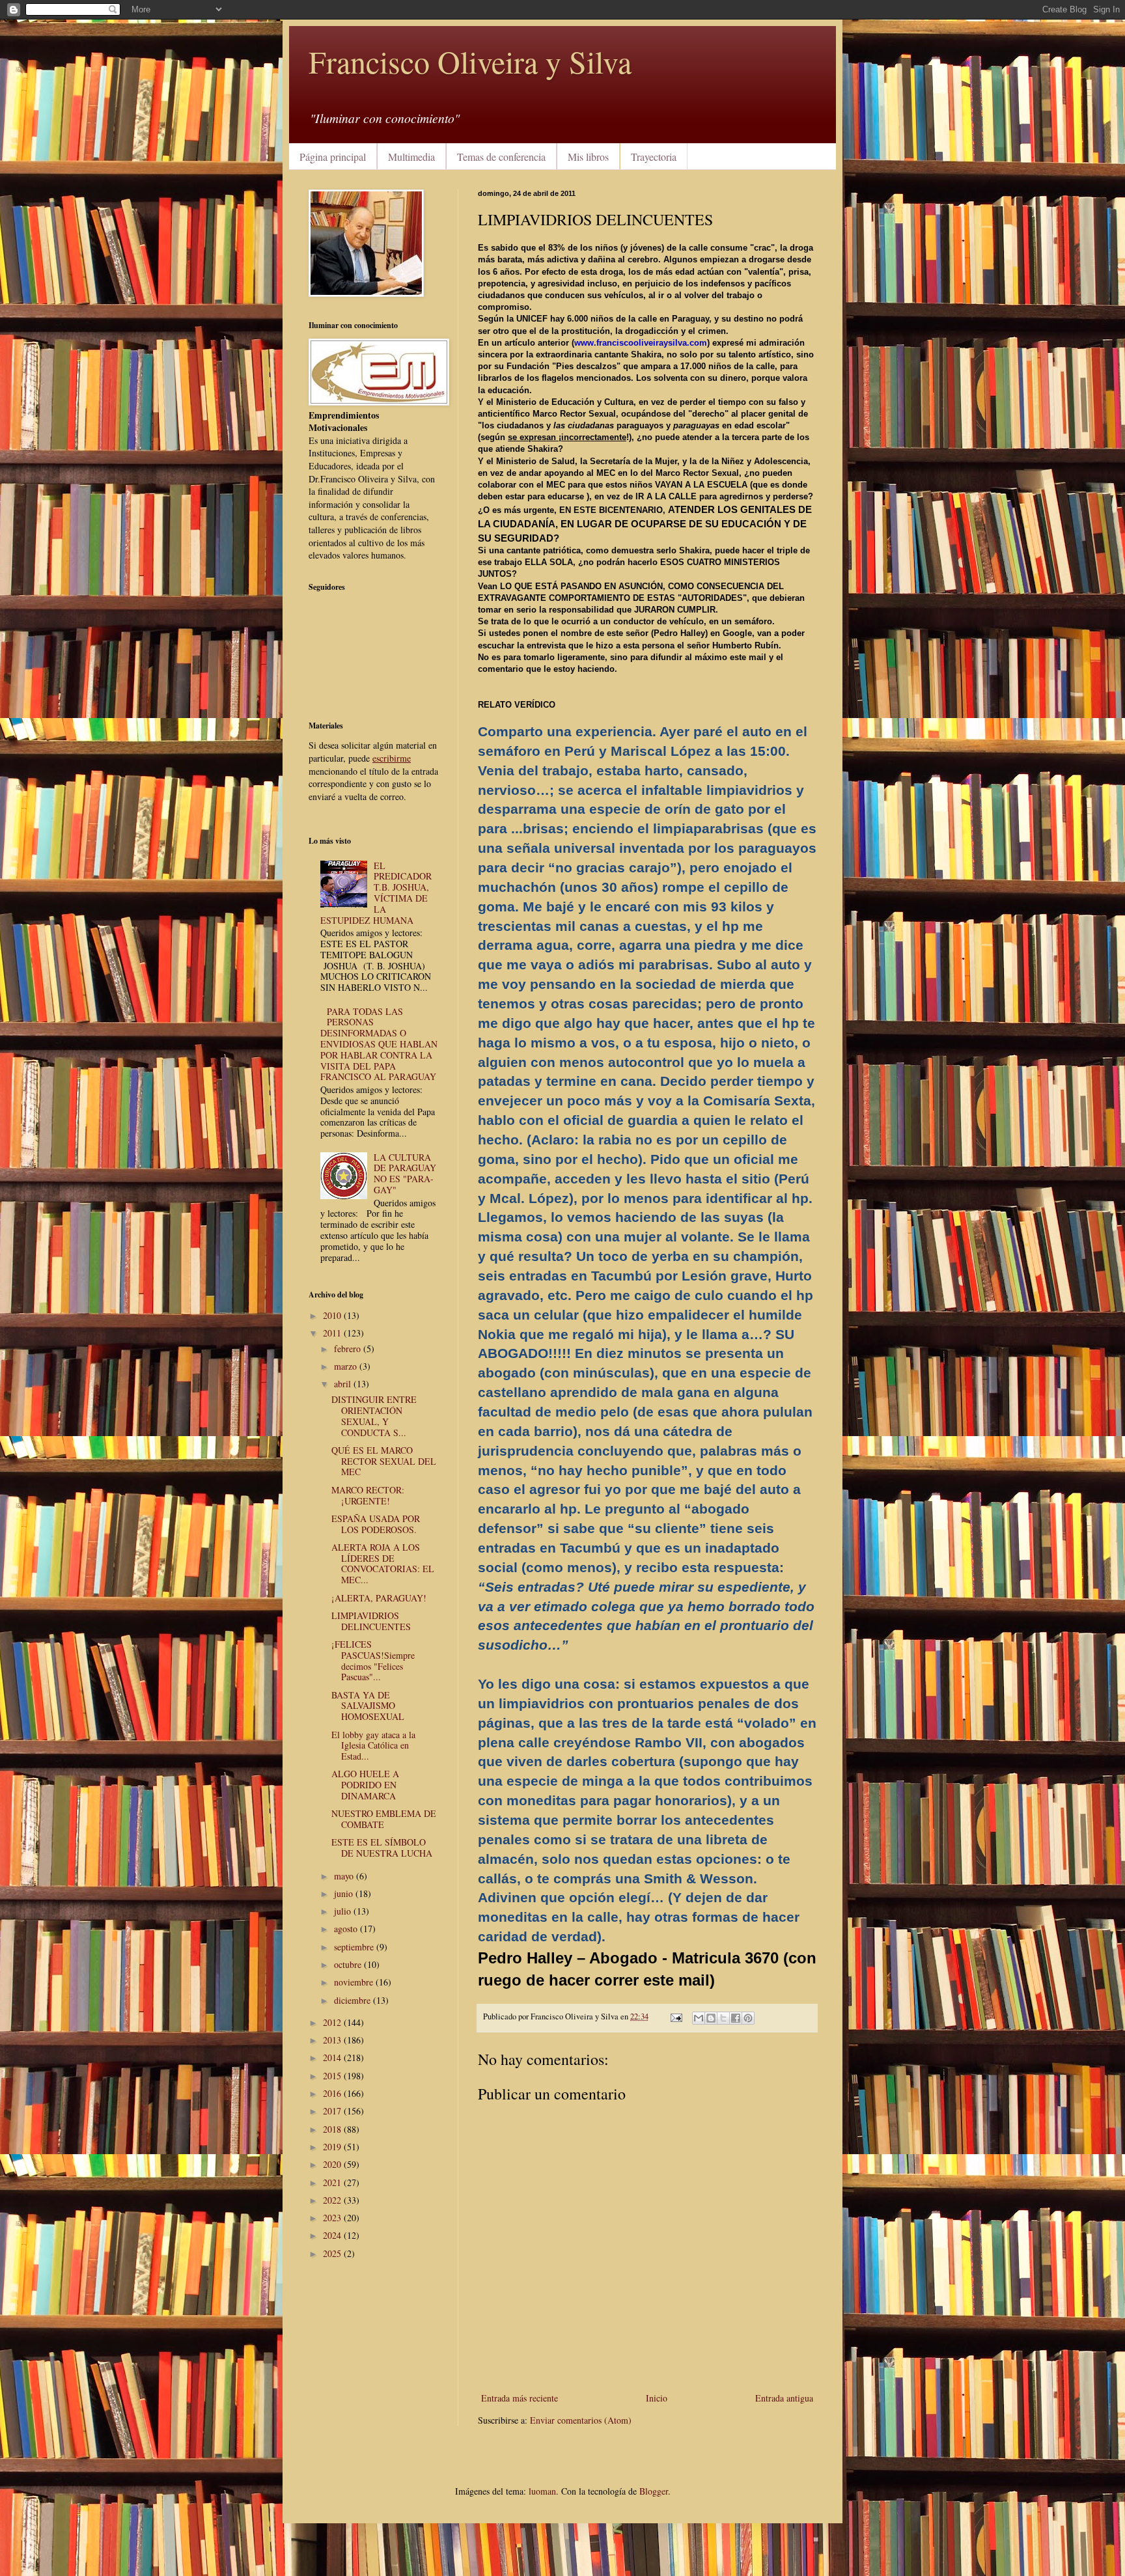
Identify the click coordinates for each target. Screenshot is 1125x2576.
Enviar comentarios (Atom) (581, 2420)
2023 (333, 2218)
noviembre (355, 1982)
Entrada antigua (784, 2398)
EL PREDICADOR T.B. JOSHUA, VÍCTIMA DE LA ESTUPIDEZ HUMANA (376, 893)
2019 (333, 2147)
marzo (347, 1366)
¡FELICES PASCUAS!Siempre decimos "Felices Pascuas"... (373, 1660)
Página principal (333, 157)
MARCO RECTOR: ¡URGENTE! (368, 1495)
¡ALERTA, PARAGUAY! (379, 1598)
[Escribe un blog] (711, 2018)
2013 (333, 2040)
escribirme (392, 758)
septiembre (355, 1947)
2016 (333, 2093)
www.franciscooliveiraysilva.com (641, 343)
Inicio (657, 2398)
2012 (333, 2022)
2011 (333, 1333)
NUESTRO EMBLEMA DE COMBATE (384, 1819)
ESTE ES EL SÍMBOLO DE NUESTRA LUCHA (382, 1848)
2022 (333, 2200)
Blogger (654, 2491)
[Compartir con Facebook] (736, 2018)
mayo (345, 1876)
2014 (333, 2057)
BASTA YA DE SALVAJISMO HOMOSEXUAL (368, 1706)
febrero (349, 1349)
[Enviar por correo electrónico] (699, 2018)
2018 (333, 2129)
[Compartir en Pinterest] (748, 2018)
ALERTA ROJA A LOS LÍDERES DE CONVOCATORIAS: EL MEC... (383, 1563)
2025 (333, 2253)
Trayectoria (654, 157)
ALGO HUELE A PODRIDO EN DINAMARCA (365, 1785)
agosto (347, 1929)
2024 (333, 2235)
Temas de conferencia (501, 157)
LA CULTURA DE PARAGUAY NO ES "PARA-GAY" (405, 1173)
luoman (542, 2491)
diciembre (354, 2000)
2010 (333, 1315)
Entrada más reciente (520, 2398)
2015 (333, 2076)
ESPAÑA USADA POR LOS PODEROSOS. (376, 1524)
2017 (333, 2111)
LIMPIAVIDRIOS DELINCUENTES (371, 1621)
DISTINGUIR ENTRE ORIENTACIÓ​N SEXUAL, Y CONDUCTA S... (374, 1416)
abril (344, 1384)
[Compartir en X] (723, 2018)
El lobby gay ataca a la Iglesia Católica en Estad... (373, 1746)
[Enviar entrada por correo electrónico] (675, 2016)
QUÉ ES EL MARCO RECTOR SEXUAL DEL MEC (384, 1461)
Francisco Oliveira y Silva (470, 61)
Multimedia (411, 157)
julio (344, 1911)
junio (345, 1893)
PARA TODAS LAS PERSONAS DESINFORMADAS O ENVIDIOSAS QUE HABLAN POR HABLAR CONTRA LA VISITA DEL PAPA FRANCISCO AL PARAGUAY (379, 1044)
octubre (349, 1964)
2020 (333, 2164)
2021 (333, 2182)
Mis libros (588, 157)
